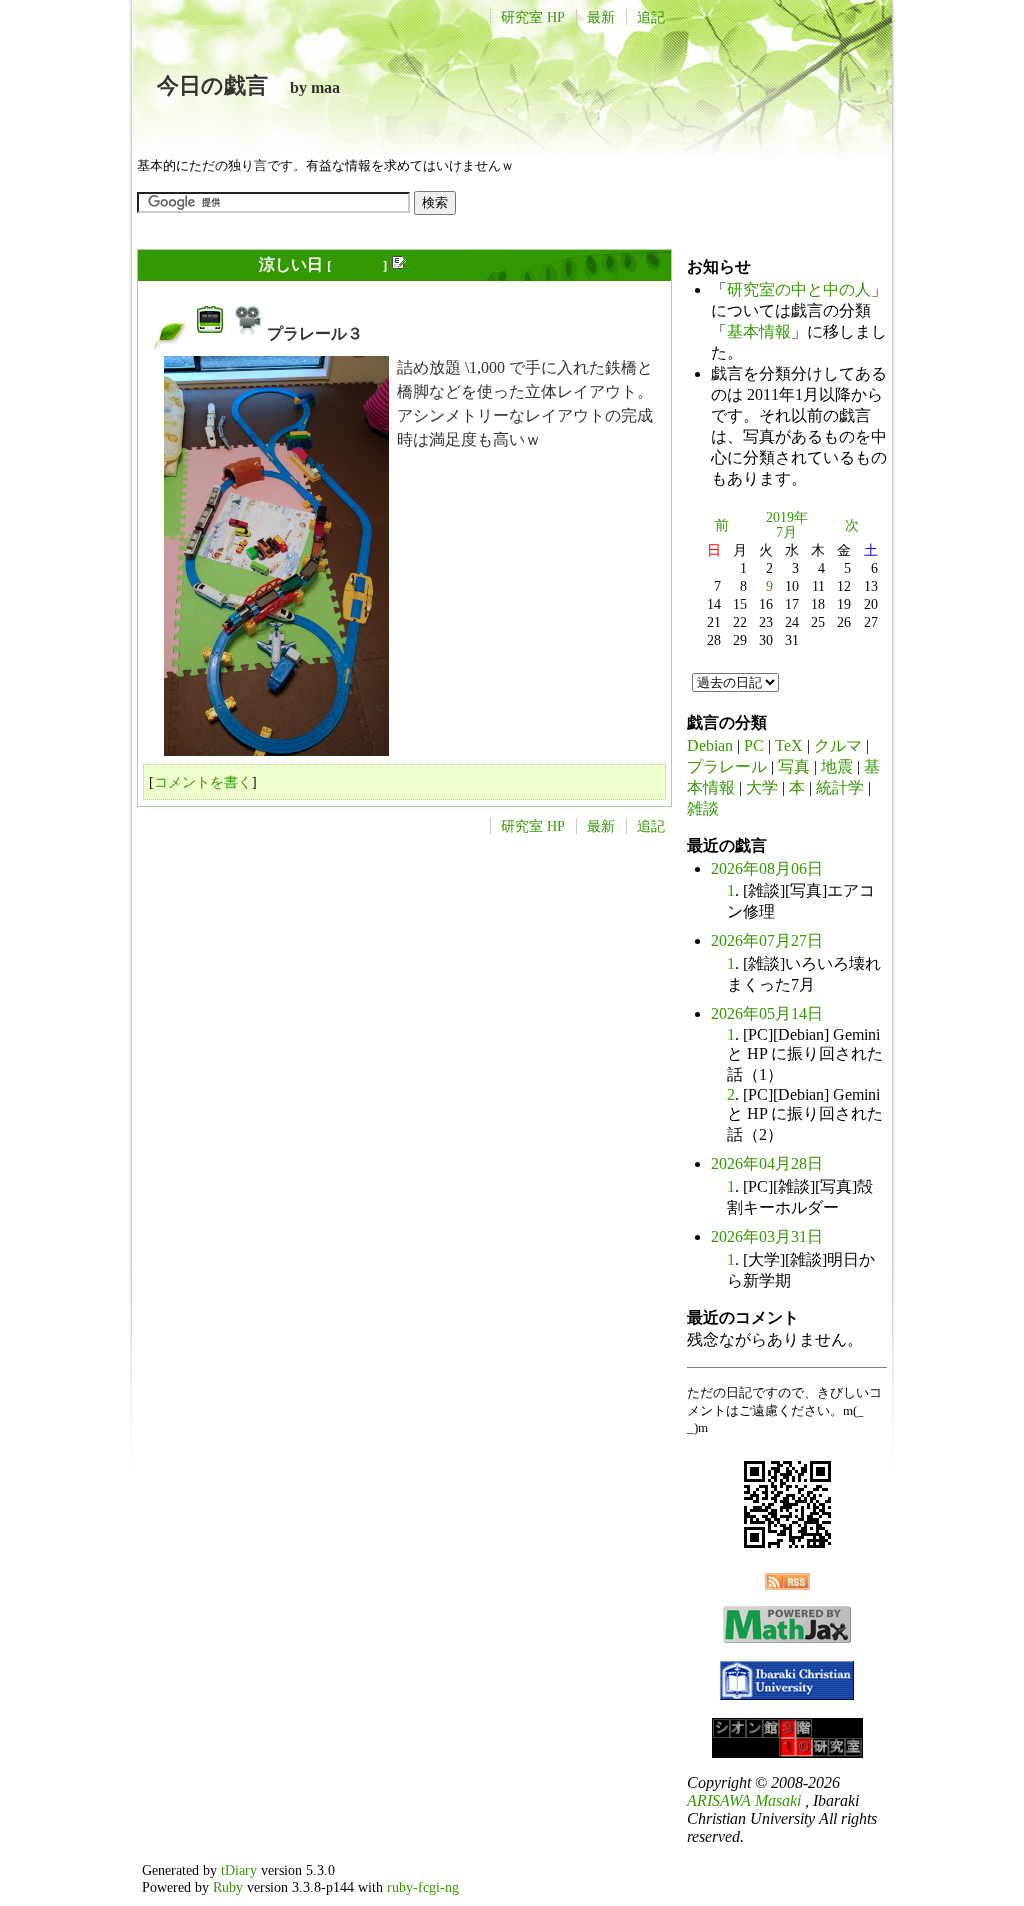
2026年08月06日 (767, 868)
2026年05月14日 (767, 1013)
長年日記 (357, 265)
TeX (789, 745)
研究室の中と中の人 (799, 289)
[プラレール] (210, 333)
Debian (710, 745)
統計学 (840, 787)
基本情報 (759, 331)
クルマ (838, 745)
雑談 (703, 808)
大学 (762, 787)
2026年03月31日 (767, 1236)
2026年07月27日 (767, 940)
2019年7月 (787, 525)
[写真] (248, 333)
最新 (601, 17)
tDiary (239, 1870)
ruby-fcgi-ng (423, 1887)
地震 (837, 766)
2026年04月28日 (767, 1163)
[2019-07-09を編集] (398, 265)
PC (754, 745)
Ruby (228, 1887)
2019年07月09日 (199, 264)
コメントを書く (203, 782)
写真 (794, 766)
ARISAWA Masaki (744, 1800)
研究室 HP (533, 17)
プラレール (727, 766)
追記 (651, 17)
